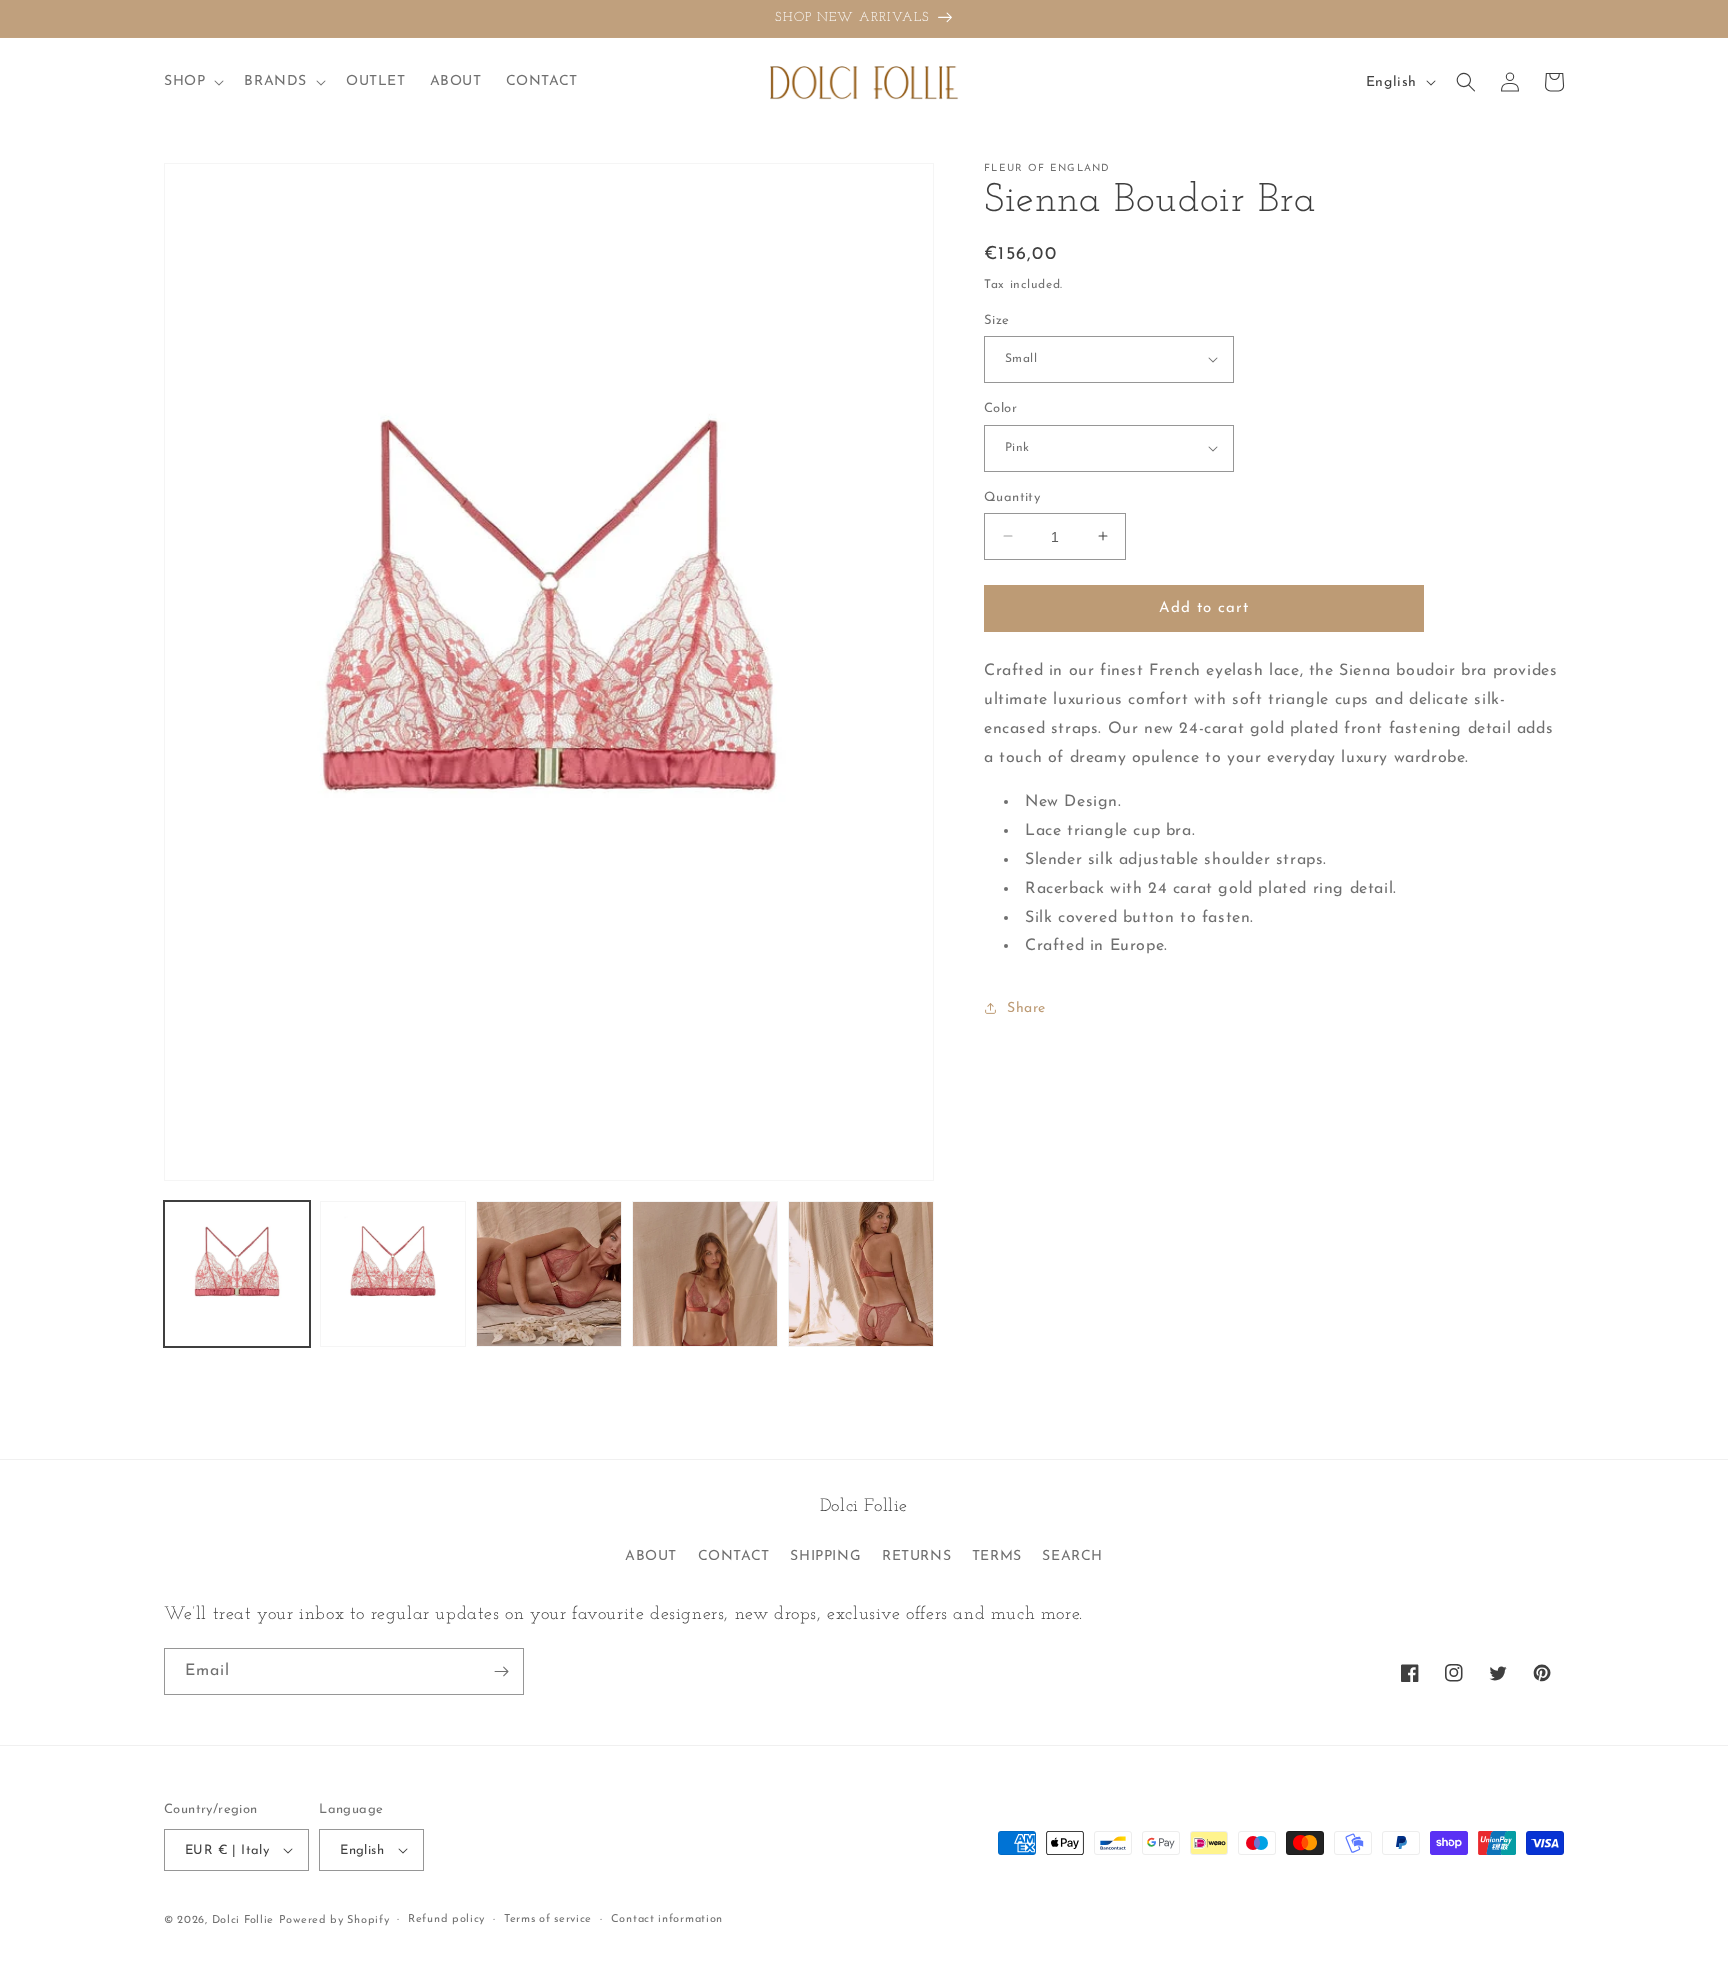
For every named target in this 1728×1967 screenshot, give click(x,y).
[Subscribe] (501, 1671)
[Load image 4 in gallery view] (705, 1274)
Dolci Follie (243, 1920)
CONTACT (734, 1556)
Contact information (667, 1919)
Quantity (1012, 496)
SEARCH (1072, 1556)
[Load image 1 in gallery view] (237, 1274)
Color (1000, 408)
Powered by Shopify (334, 1920)
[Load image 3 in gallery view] (549, 1274)
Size (997, 319)
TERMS (997, 1556)
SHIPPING (825, 1556)
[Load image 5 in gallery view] (861, 1274)
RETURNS (916, 1556)
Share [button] (1026, 1007)
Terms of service (548, 1919)
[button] (192, 82)
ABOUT (651, 1556)
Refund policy (446, 1919)
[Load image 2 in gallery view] (393, 1274)
